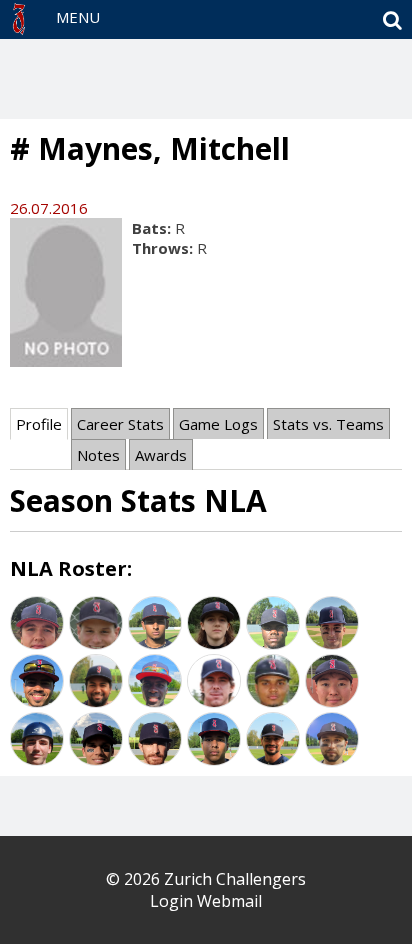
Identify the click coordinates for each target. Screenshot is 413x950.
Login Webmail (206, 901)
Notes (98, 455)
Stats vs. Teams (328, 424)
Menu (78, 17)
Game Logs (218, 424)
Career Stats (120, 424)
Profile (39, 424)
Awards (161, 455)
